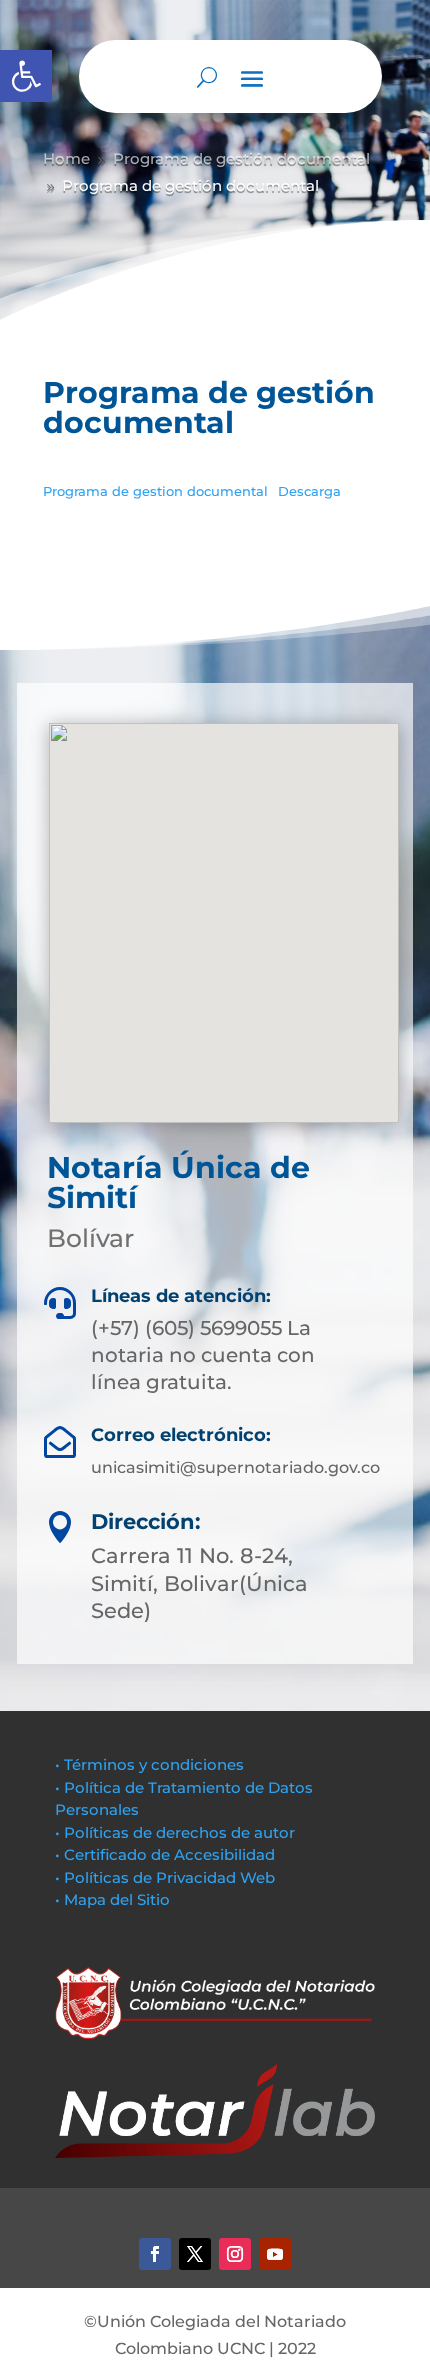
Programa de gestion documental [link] (155, 491)
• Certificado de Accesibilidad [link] (165, 1854)
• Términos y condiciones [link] (149, 1764)
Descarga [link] (309, 491)
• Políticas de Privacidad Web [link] (165, 1877)
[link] (26, 76)
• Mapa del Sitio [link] (114, 1899)
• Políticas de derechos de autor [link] (175, 1832)
